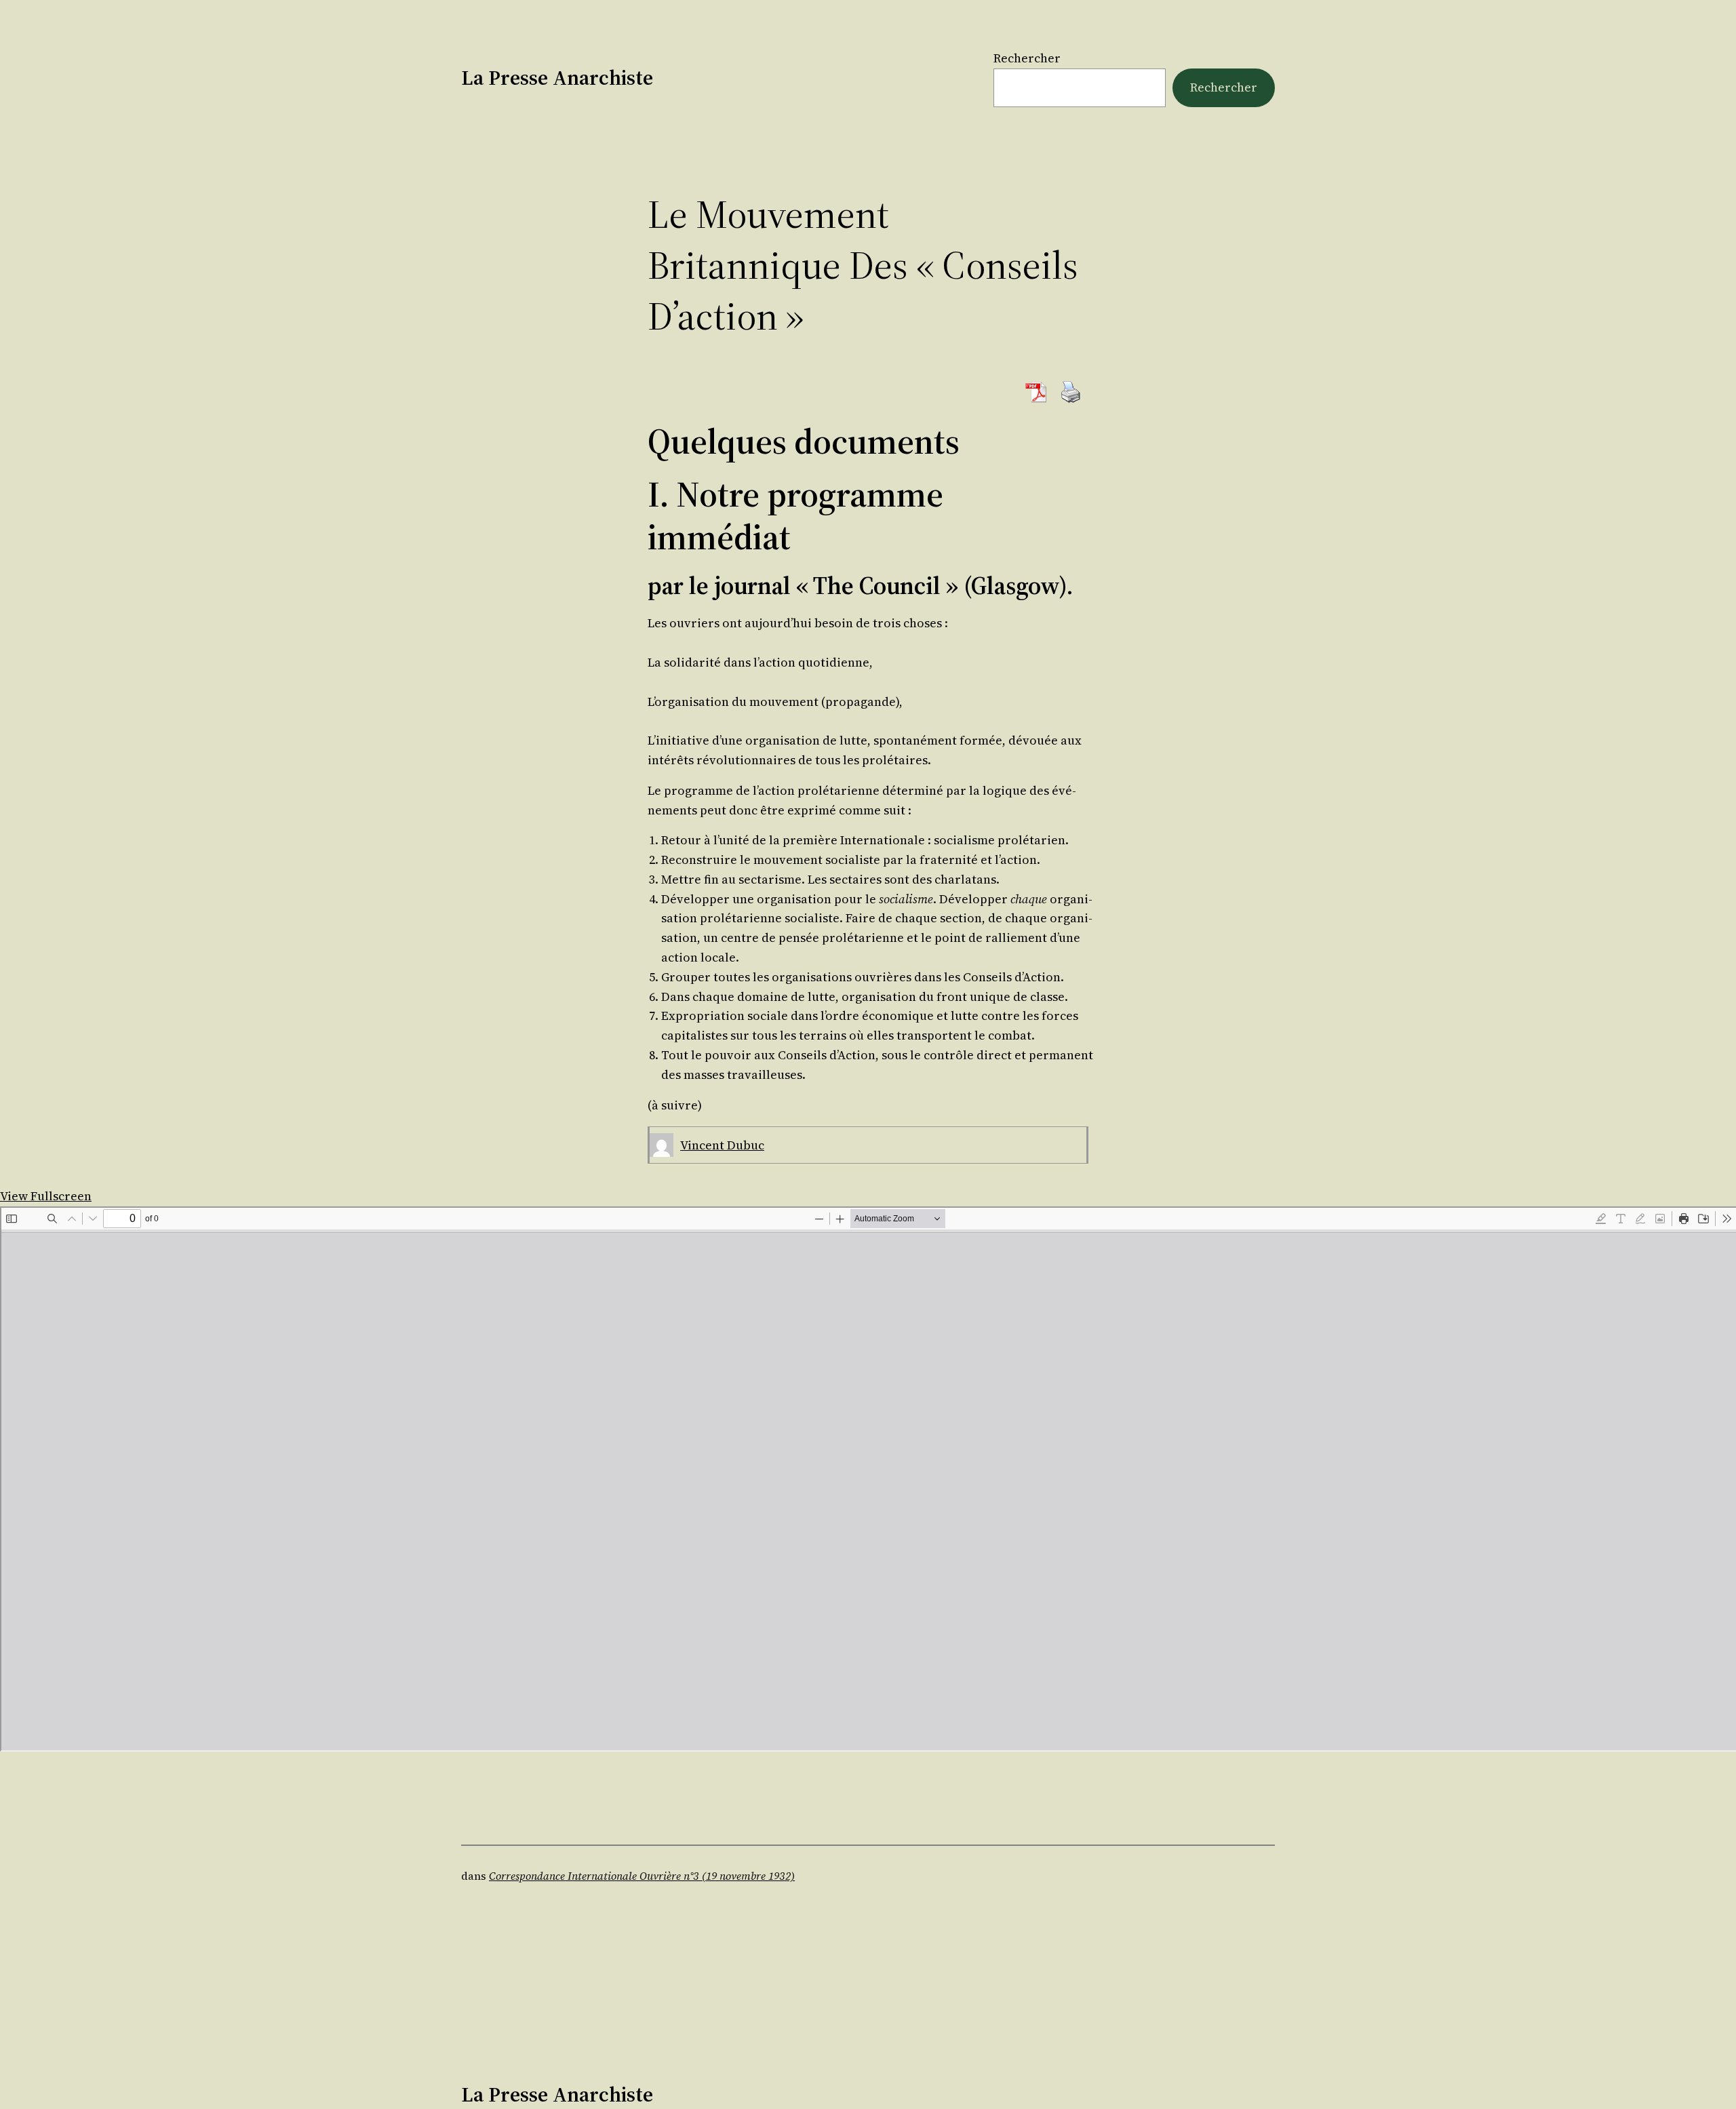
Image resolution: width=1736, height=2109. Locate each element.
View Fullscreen (46, 1196)
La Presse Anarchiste (557, 78)
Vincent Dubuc (722, 1145)
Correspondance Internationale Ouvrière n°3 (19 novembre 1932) (642, 1876)
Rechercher (1027, 58)
